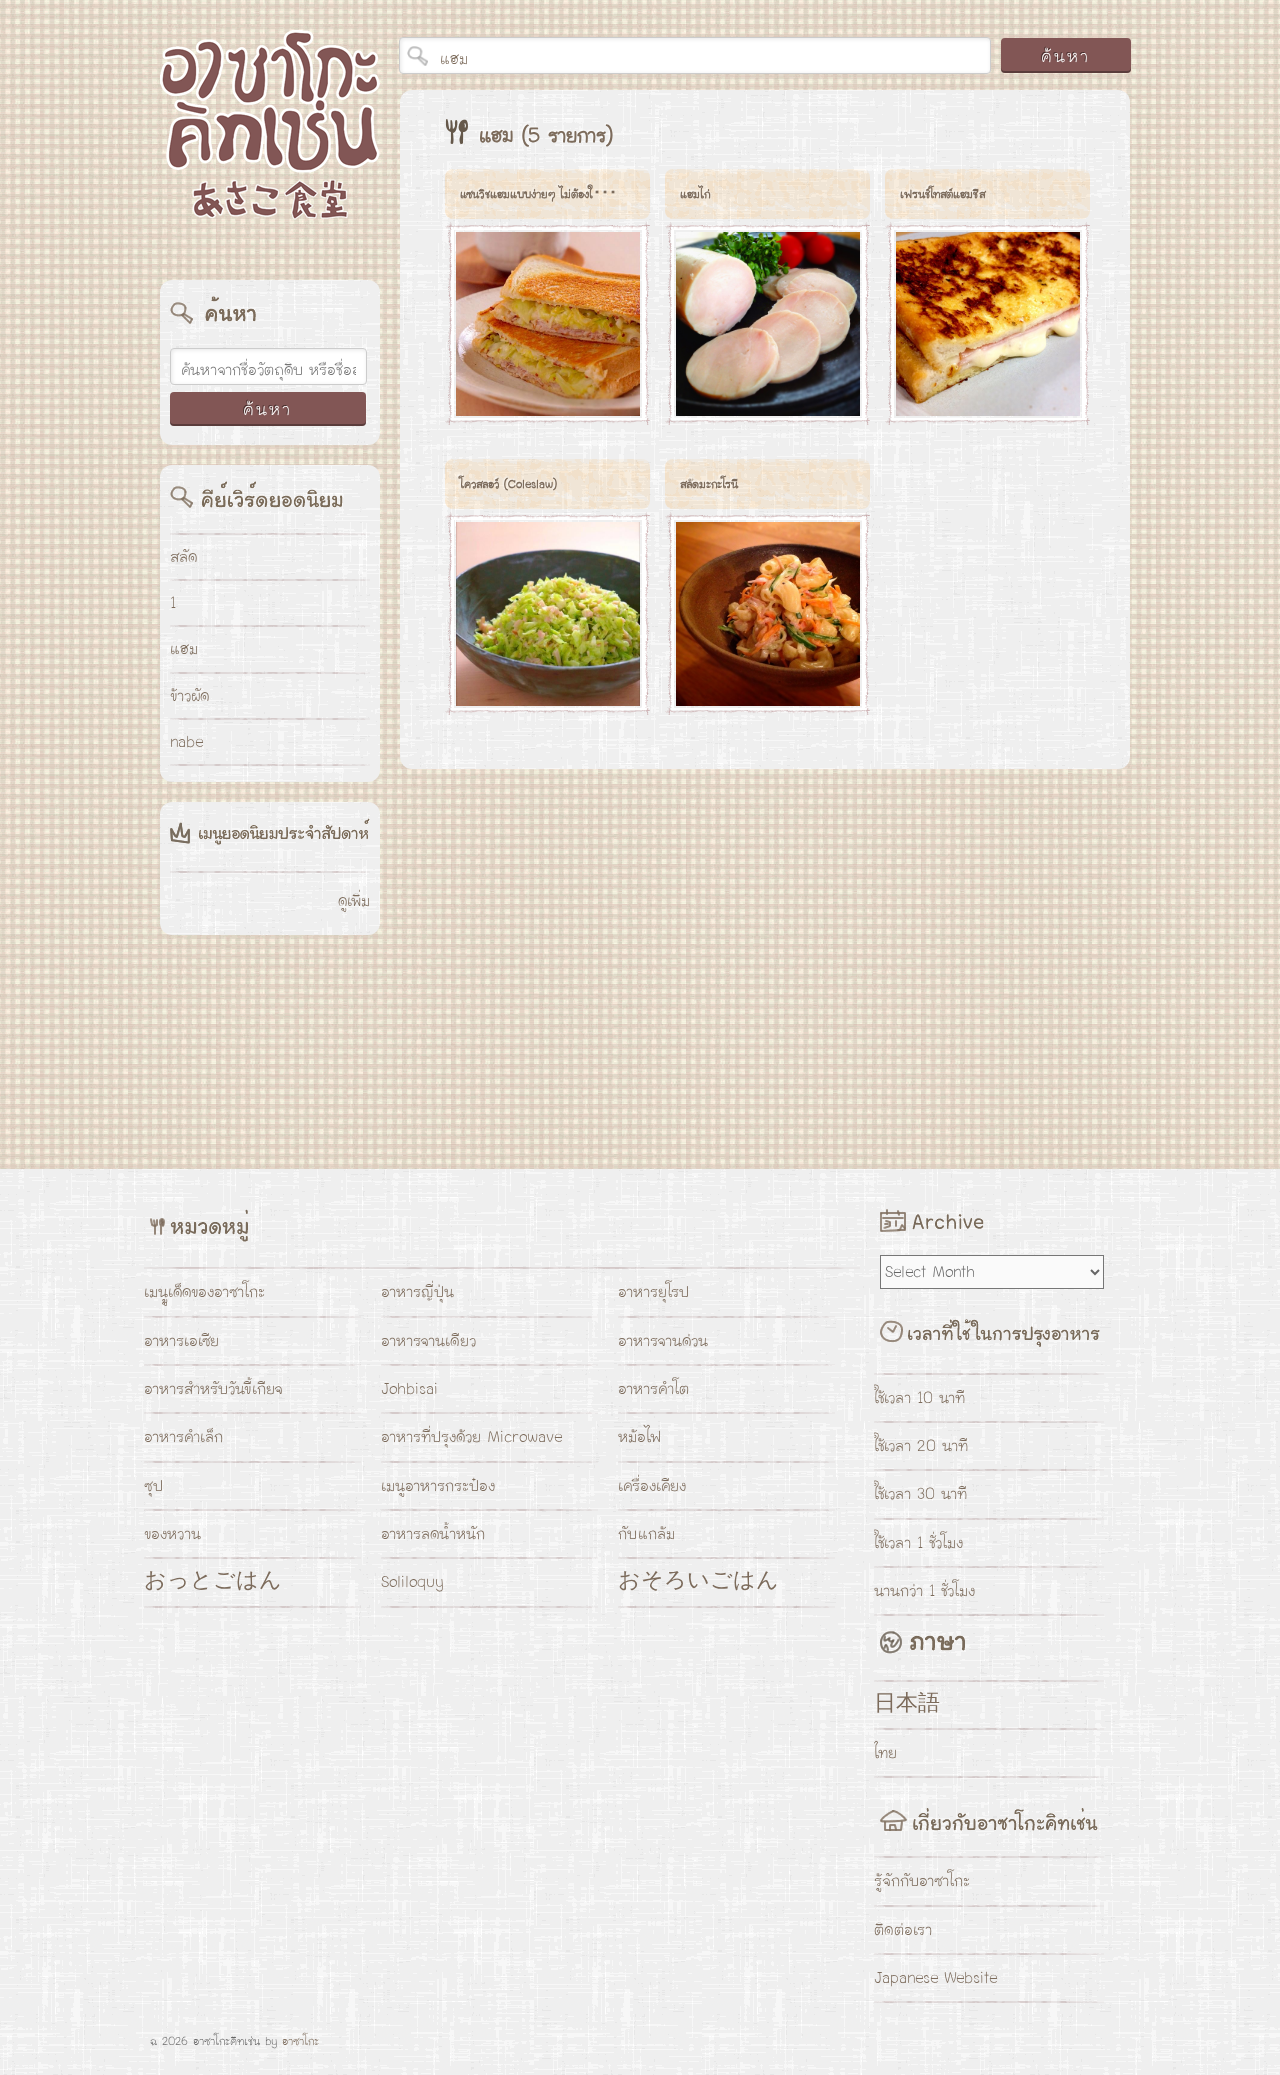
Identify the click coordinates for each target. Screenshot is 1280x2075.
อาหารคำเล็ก (183, 1437)
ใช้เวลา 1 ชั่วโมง (918, 1543)
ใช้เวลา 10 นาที (919, 1398)
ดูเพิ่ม (354, 901)
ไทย (885, 1753)
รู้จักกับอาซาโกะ (922, 1881)
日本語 (907, 1705)
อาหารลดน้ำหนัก (433, 1534)
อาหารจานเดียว (428, 1341)
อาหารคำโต (653, 1389)
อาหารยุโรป (653, 1292)
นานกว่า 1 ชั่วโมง (924, 1591)
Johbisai (409, 1389)
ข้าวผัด (189, 696)
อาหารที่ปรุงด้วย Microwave (471, 1437)
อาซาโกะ (300, 2041)
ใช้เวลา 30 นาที (920, 1494)
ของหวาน (172, 1534)
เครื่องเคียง (652, 1486)
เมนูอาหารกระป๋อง (438, 1486)
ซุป (153, 1486)
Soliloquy (412, 1582)
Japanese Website (935, 1978)
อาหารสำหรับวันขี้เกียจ (213, 1389)
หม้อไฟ (639, 1437)
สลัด (183, 557)
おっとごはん (213, 1582)
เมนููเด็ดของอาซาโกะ (204, 1292)
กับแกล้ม (646, 1534)
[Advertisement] (583, 954)
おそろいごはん (698, 1582)
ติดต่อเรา (903, 1930)
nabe (186, 742)
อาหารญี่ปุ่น (417, 1292)
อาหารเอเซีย (181, 1341)
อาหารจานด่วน (663, 1341)
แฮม (184, 649)
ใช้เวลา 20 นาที (921, 1446)
